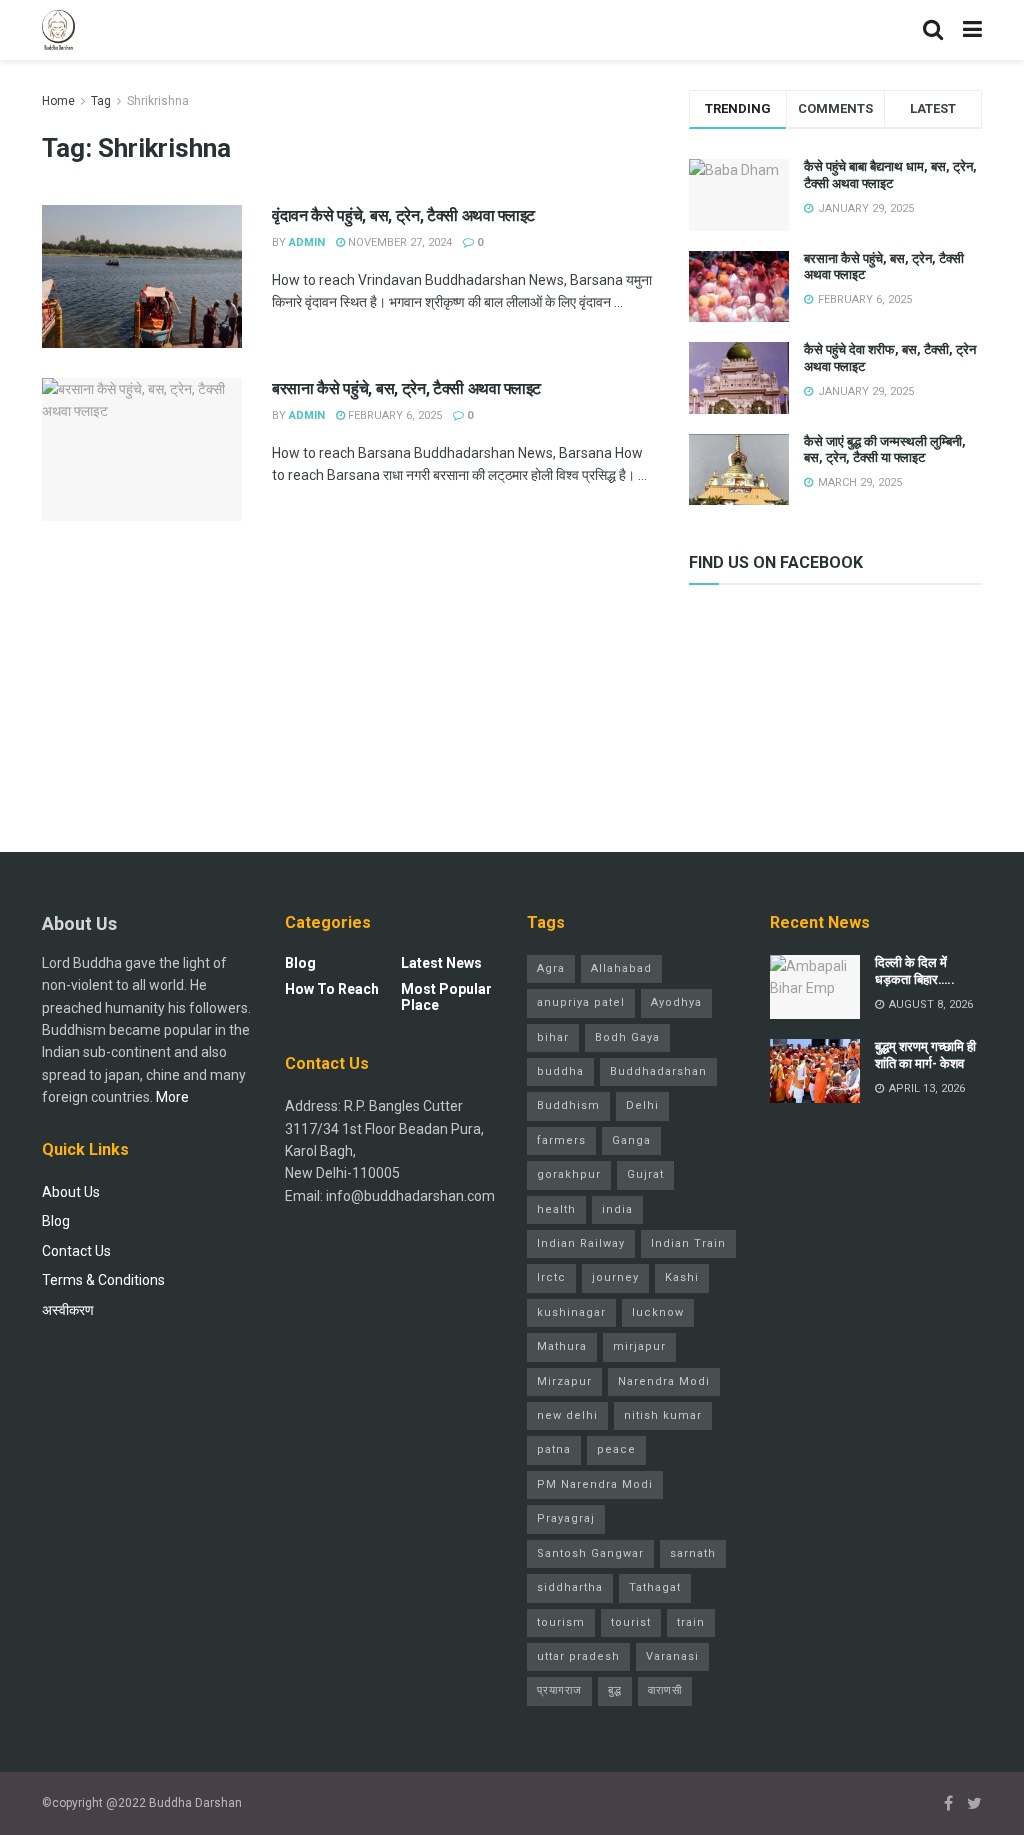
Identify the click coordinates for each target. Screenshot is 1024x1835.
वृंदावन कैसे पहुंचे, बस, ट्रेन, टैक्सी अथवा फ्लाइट (403, 215)
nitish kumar (663, 1415)
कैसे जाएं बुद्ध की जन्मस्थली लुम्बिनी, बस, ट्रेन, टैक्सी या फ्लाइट (885, 450)
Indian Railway (581, 1243)
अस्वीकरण (68, 1310)
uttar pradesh (578, 1656)
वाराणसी (665, 1690)
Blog (56, 1221)
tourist (631, 1622)
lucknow (658, 1312)
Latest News (441, 963)
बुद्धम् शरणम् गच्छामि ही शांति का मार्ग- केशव (925, 1055)
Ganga (631, 1140)
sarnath (693, 1553)
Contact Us (76, 1251)
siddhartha (570, 1587)
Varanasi (672, 1656)
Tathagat (655, 1587)
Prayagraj (566, 1518)
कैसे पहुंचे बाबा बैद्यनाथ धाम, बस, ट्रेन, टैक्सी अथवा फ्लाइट (890, 175)
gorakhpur (569, 1174)
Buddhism (568, 1105)
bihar (553, 1037)
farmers (561, 1140)
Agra (551, 968)
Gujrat (645, 1174)
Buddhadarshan (658, 1071)
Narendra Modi (664, 1381)
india (617, 1209)
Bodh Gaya (627, 1037)
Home (58, 101)
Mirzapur (564, 1381)
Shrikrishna (158, 101)
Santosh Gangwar (590, 1553)
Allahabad (621, 968)
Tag (101, 101)
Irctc (551, 1277)
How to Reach (332, 989)
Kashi (682, 1277)
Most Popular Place (446, 997)
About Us (71, 1192)
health (556, 1209)
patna (554, 1449)
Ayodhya (676, 1002)
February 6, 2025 (393, 415)
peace (616, 1449)
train (691, 1622)
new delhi (567, 1415)
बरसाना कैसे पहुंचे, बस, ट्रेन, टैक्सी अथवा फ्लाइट (406, 388)
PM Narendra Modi (595, 1484)
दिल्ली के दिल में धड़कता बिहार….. (915, 971)
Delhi (642, 1105)
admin (307, 242)
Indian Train (688, 1243)
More (172, 1097)
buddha (560, 1071)
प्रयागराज (559, 1690)
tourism (561, 1622)
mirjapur (639, 1346)
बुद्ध (615, 1690)
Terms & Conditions (103, 1280)
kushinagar (571, 1312)
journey (615, 1277)
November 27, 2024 (398, 242)
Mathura (562, 1346)
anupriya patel (581, 1002)
